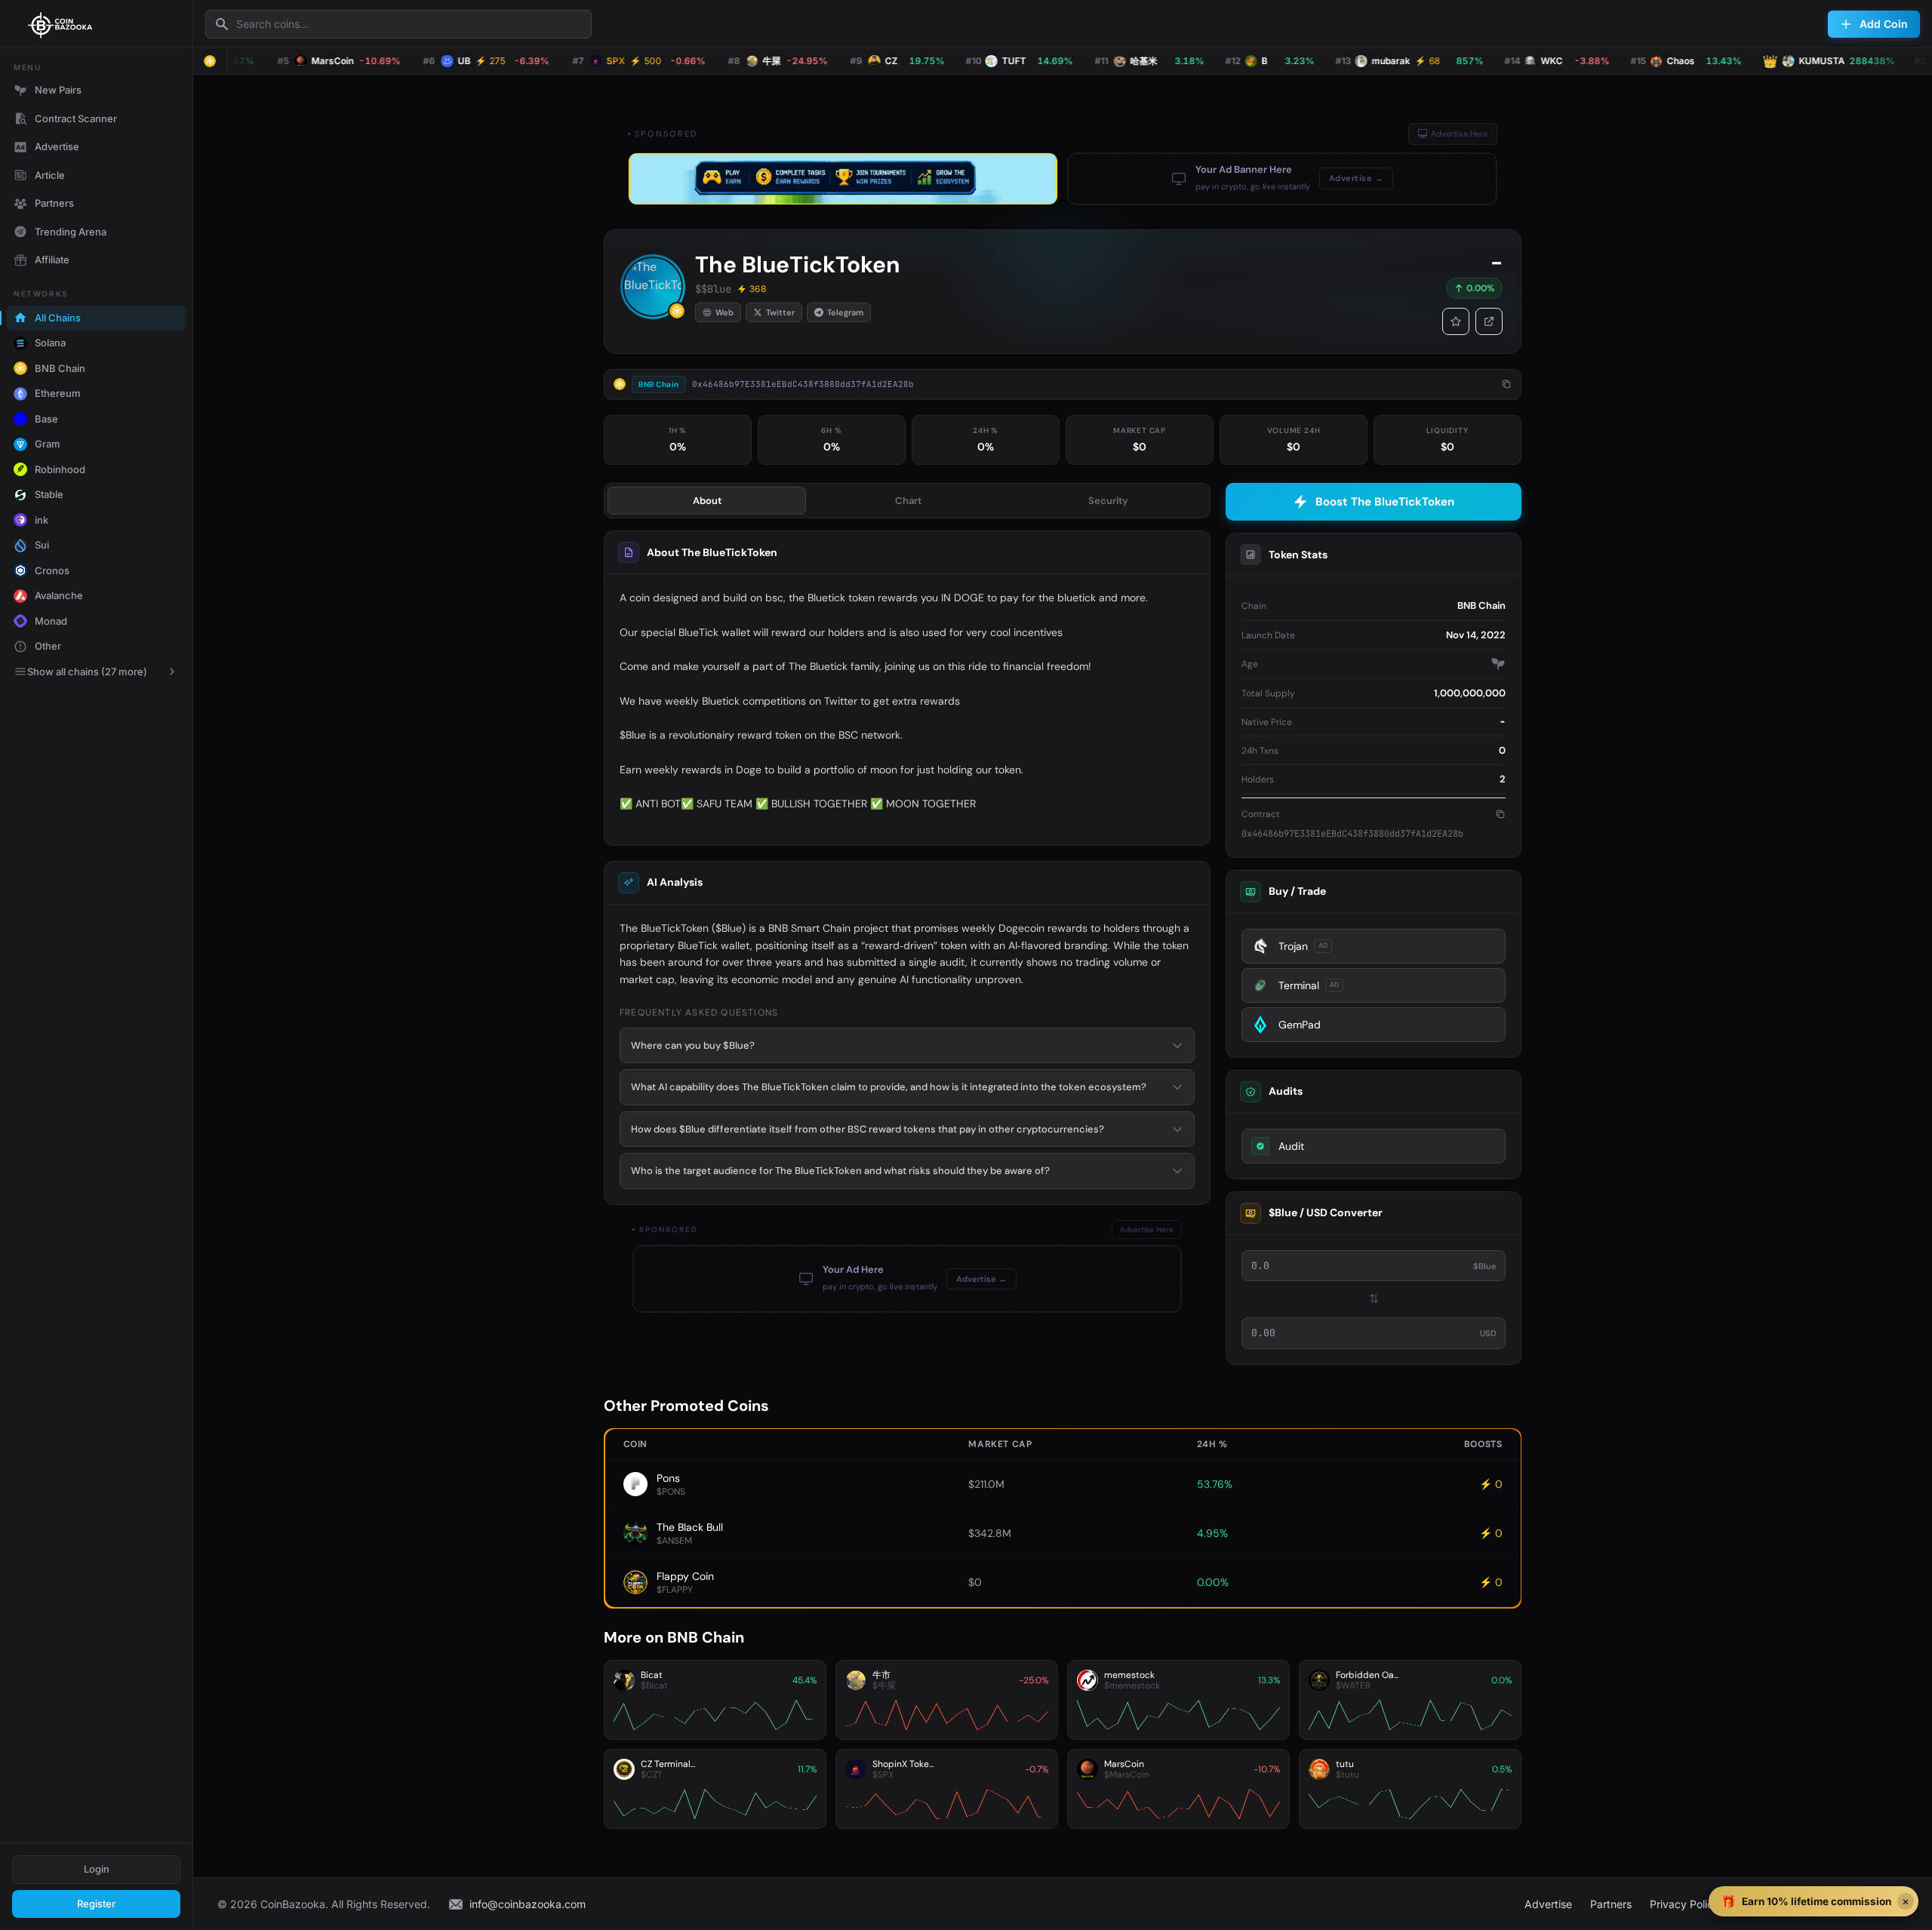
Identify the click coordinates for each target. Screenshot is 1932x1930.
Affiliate (52, 260)
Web (724, 312)
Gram (48, 444)
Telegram (845, 312)
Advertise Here (1459, 134)
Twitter (780, 312)
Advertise (57, 146)
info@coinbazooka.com (528, 1904)
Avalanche (59, 595)
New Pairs (58, 90)
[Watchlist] (1456, 321)
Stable (49, 494)
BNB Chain (60, 368)
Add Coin (1884, 24)
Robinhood (60, 469)
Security (1108, 501)
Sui (42, 545)
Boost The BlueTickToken (1385, 502)
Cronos (52, 570)
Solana (50, 343)
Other (48, 646)
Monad (51, 621)
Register (96, 1904)
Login (97, 1869)
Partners (54, 203)
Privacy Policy (1684, 1904)
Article (50, 175)
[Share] (1489, 321)
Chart (908, 501)
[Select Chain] (210, 61)
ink (42, 520)
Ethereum (58, 393)
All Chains (58, 318)
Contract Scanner (76, 118)
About (707, 501)
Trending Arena (71, 232)
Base (46, 419)
